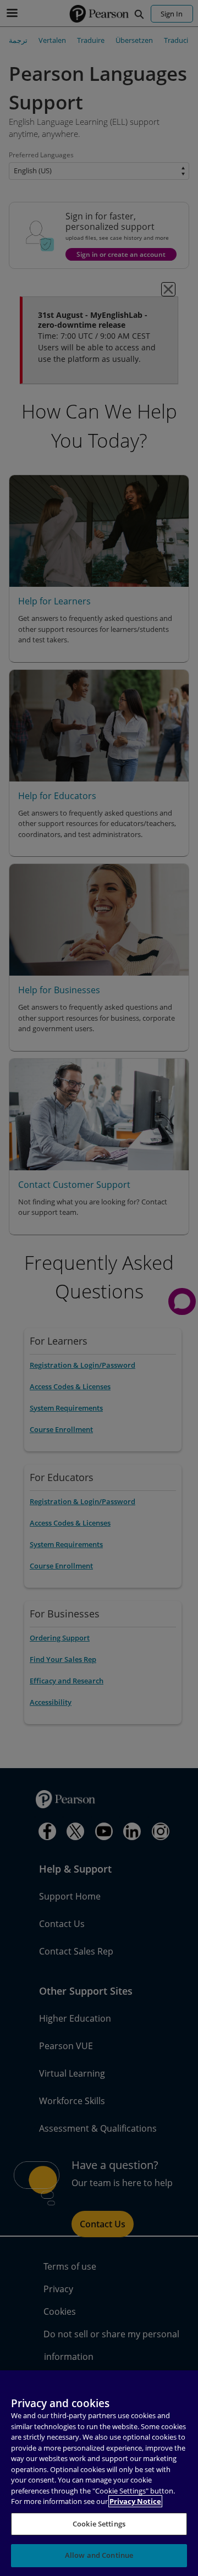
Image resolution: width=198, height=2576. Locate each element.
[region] (99, 2473)
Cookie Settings (99, 2524)
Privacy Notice (135, 2501)
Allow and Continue (99, 2555)
